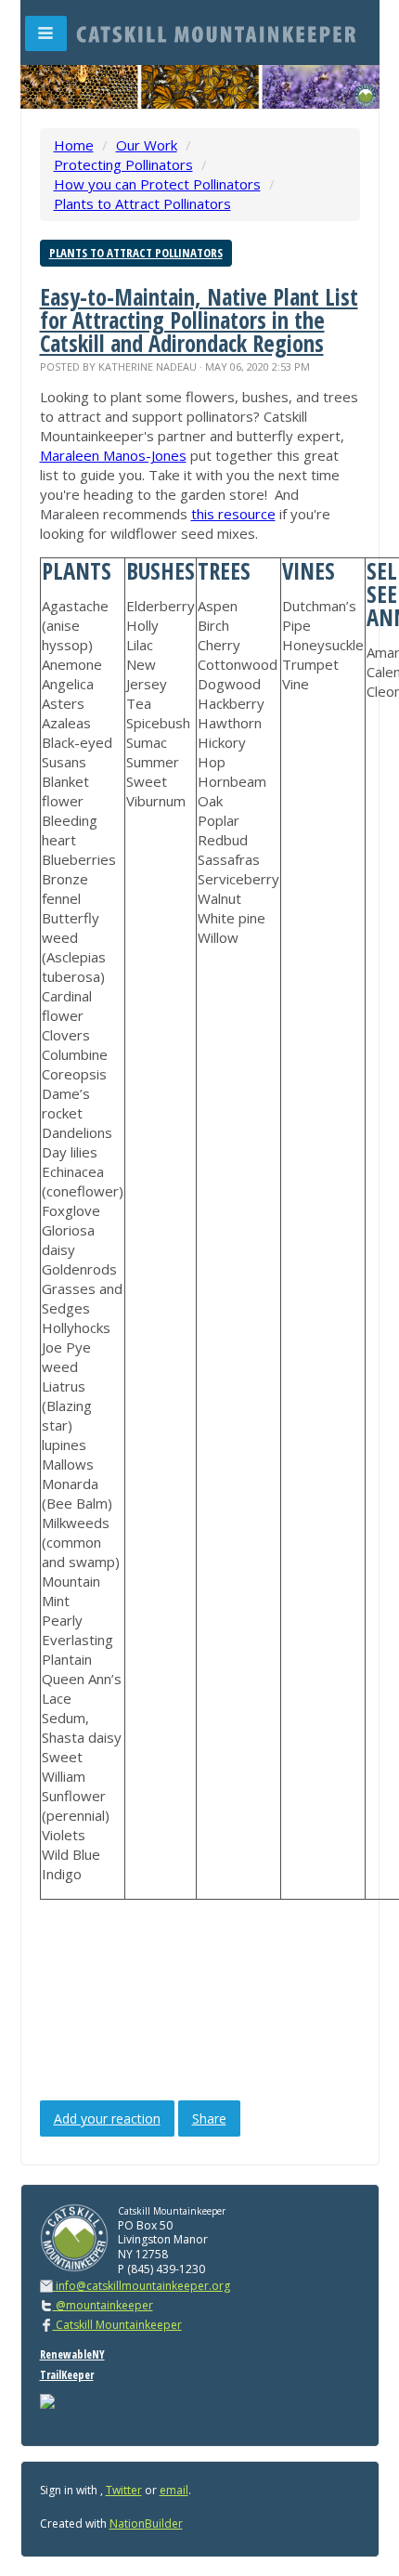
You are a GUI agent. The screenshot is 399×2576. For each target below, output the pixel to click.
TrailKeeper (67, 2375)
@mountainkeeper (103, 2305)
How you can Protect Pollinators (157, 184)
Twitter (124, 2490)
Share (209, 2118)
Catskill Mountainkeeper (117, 2325)
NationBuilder (146, 2524)
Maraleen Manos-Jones (113, 455)
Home (74, 145)
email (174, 2490)
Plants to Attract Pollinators (142, 203)
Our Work (147, 145)
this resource (233, 514)
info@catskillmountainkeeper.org (143, 2286)
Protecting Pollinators (123, 164)
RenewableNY (72, 2354)
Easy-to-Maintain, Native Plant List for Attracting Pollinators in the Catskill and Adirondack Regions (199, 320)
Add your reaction (107, 2118)
